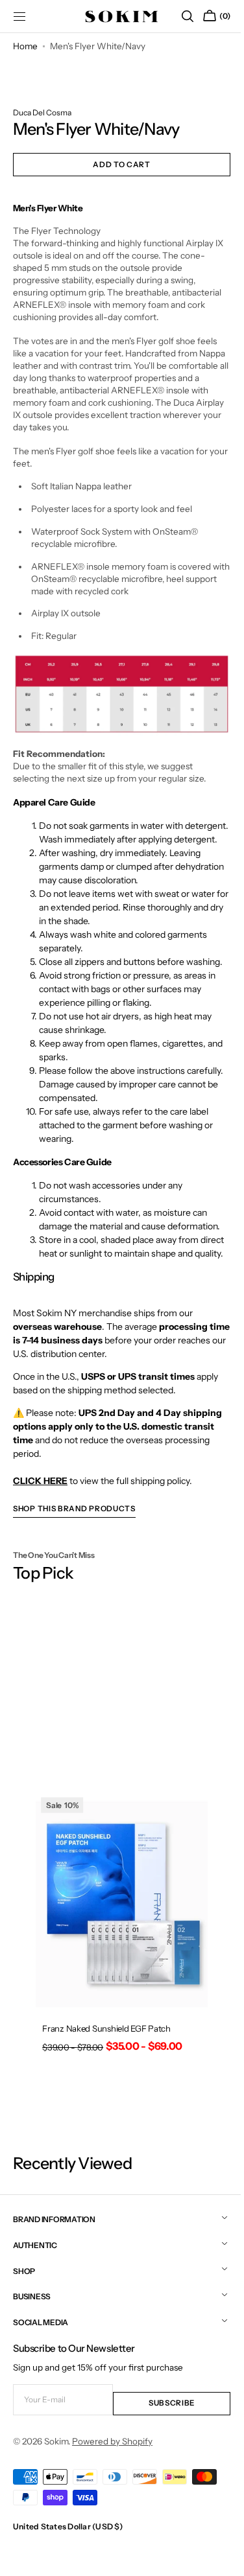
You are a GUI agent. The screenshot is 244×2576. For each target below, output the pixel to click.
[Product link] (117, 1959)
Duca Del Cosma (42, 112)
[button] (178, 16)
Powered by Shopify (112, 2454)
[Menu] (19, 16)
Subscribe (165, 2415)
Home (25, 46)
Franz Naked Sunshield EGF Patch (106, 2048)
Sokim (56, 2454)
